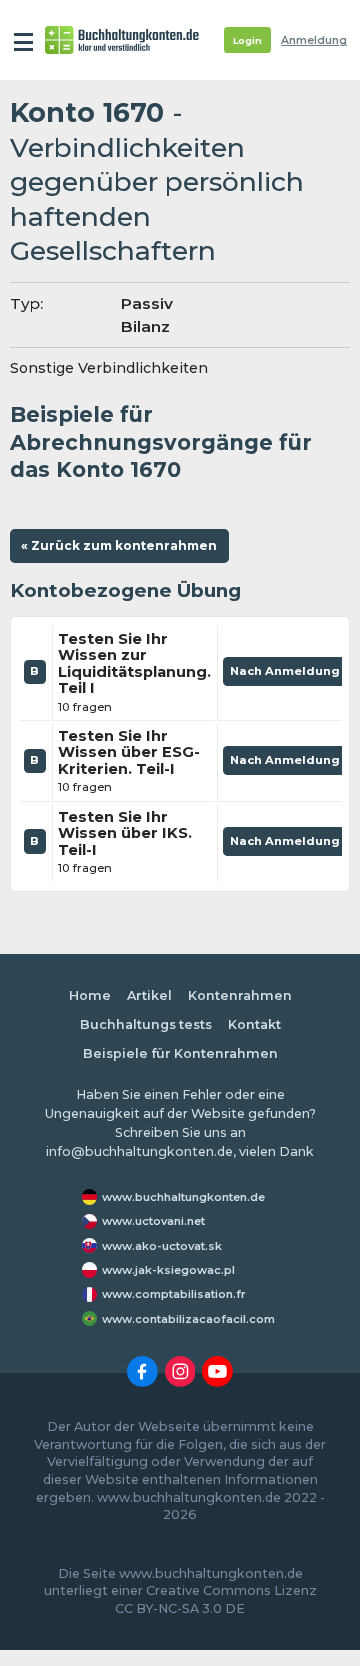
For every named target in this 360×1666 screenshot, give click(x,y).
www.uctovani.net (153, 1221)
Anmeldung (314, 40)
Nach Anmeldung (287, 675)
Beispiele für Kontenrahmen (180, 1053)
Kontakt (254, 1024)
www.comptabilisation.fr (174, 1294)
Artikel (149, 995)
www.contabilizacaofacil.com (188, 1319)
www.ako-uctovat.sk (162, 1246)
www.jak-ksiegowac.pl (168, 1270)
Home (90, 995)
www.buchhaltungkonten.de (183, 1197)
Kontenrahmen (240, 995)
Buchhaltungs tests (146, 1024)
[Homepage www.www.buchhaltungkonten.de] (122, 40)
